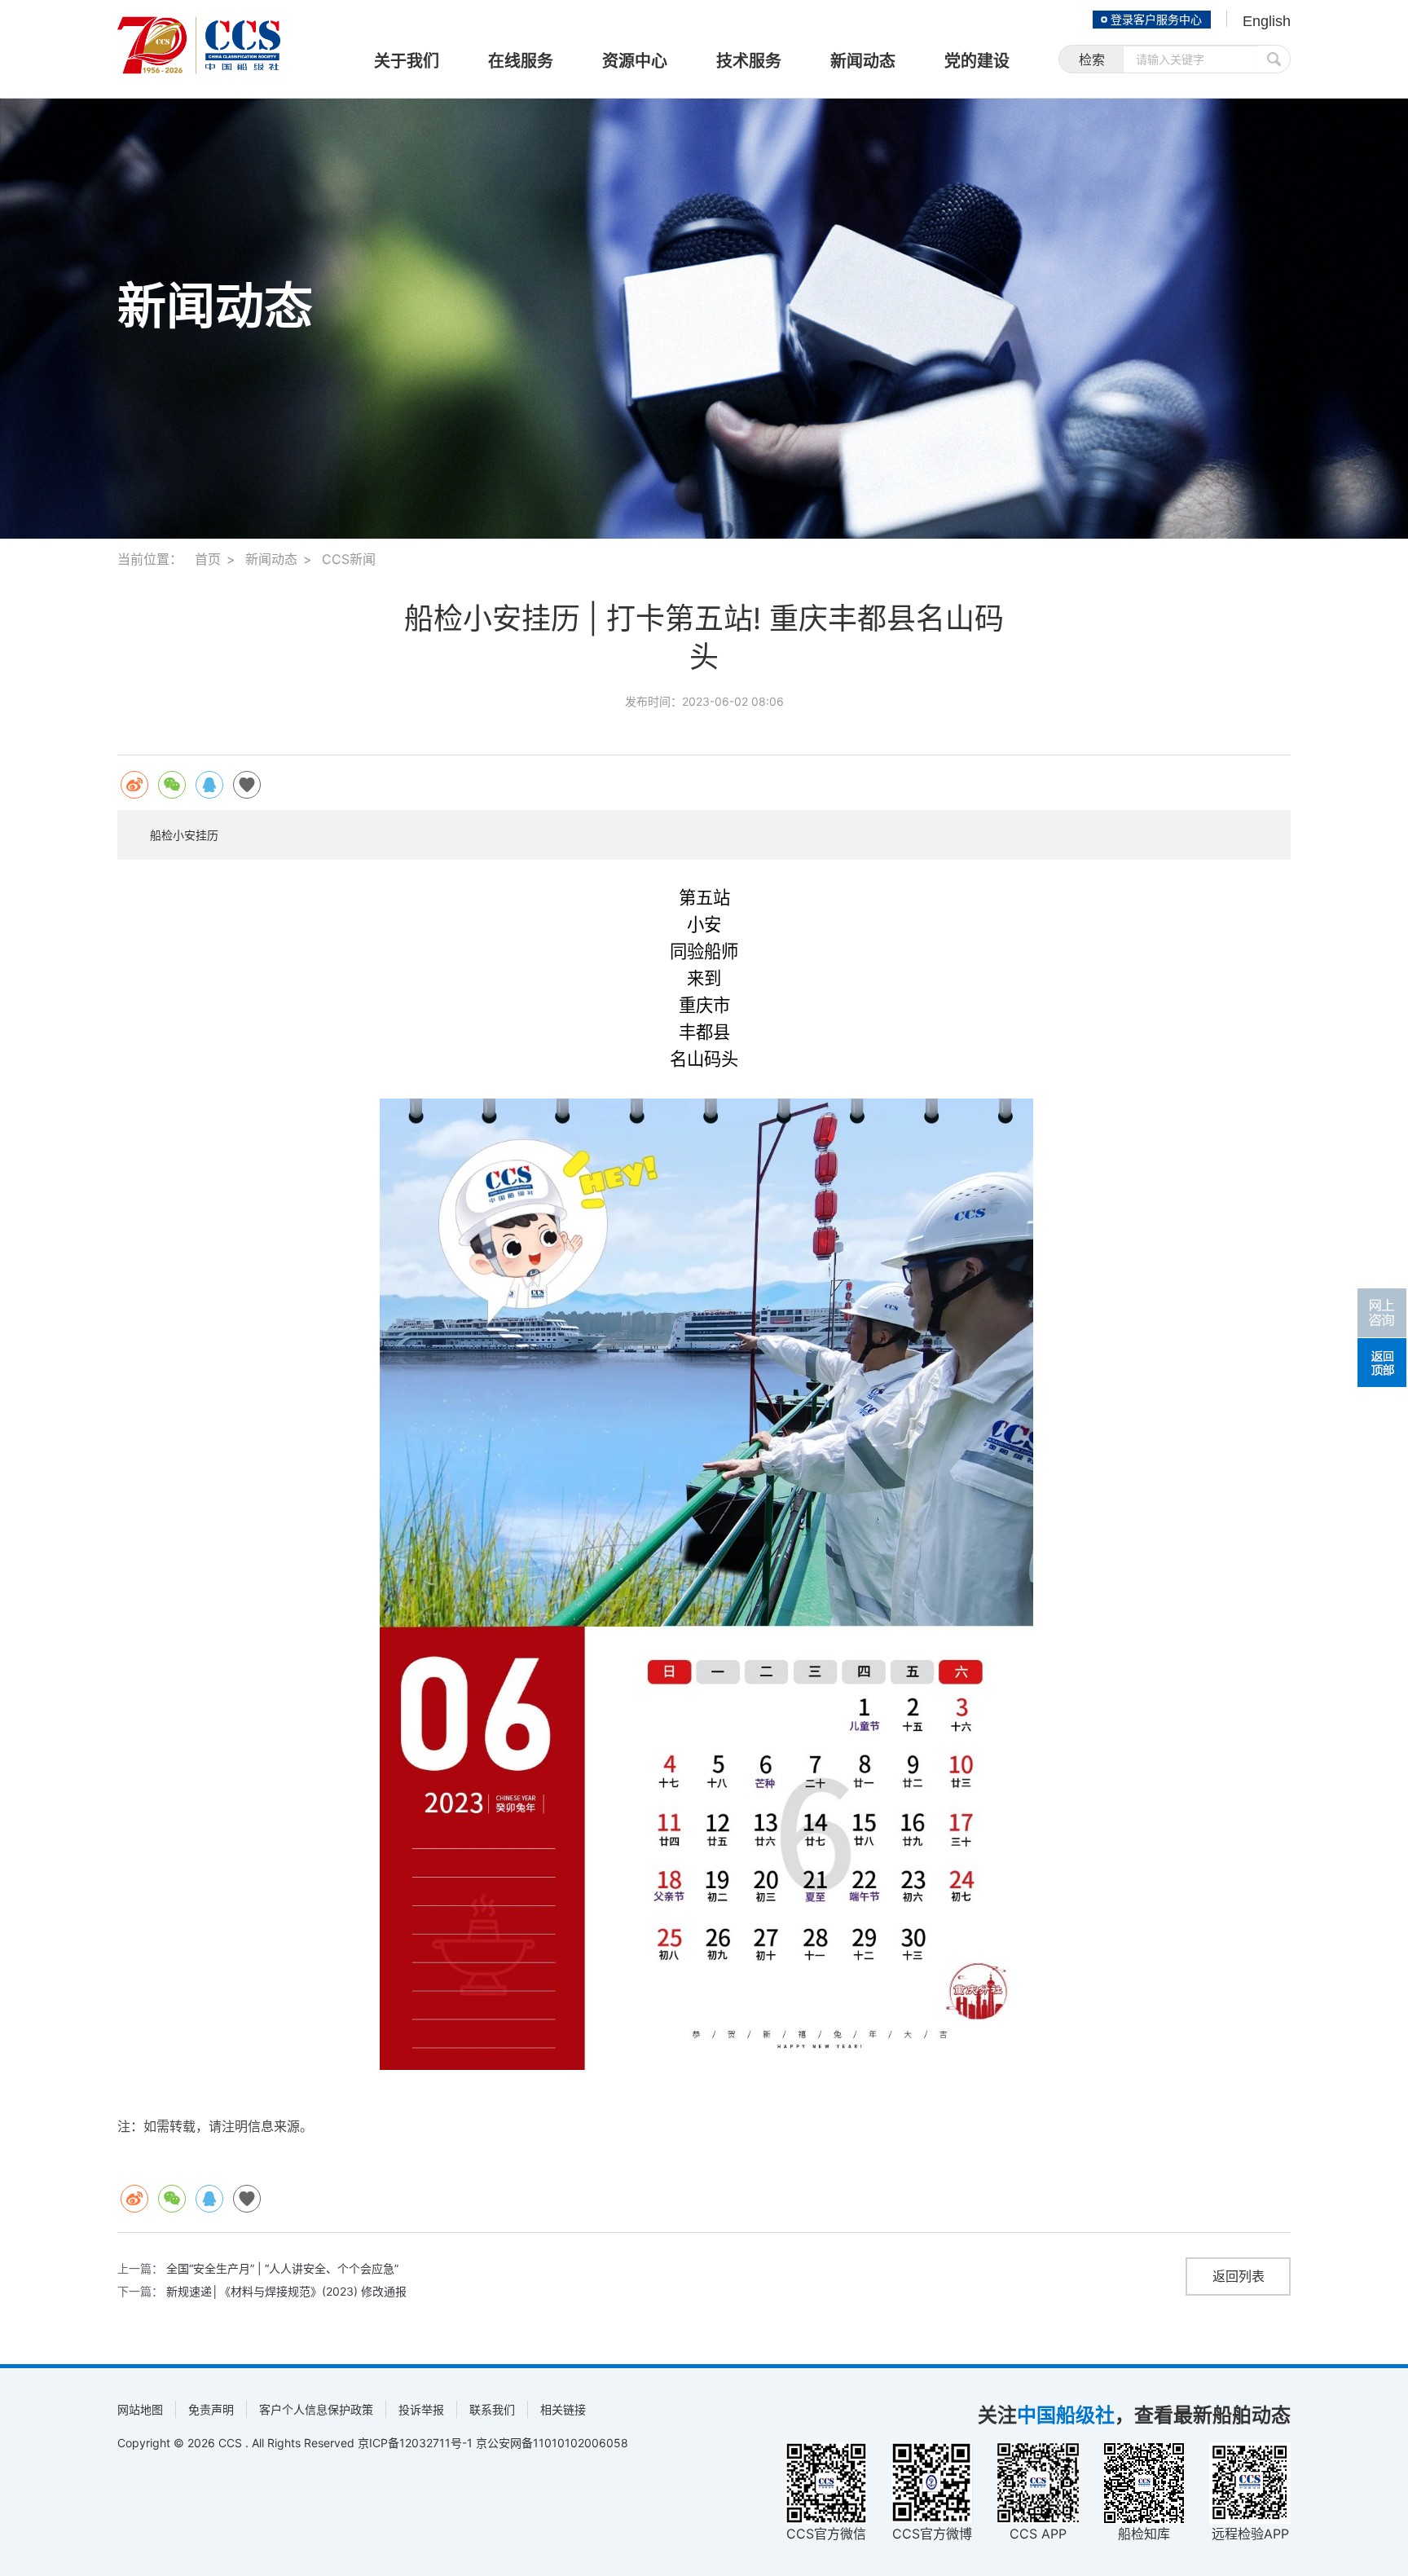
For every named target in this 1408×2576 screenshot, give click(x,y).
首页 (208, 559)
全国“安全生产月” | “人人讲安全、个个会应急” (282, 2268)
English (1267, 21)
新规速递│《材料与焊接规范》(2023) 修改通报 (286, 2291)
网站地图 (140, 2409)
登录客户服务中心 (1156, 20)
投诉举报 (421, 2409)
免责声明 (211, 2409)
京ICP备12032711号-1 (415, 2443)
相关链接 (563, 2409)
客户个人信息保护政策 (316, 2409)
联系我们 (492, 2409)
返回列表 (1239, 2276)
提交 (1274, 59)
